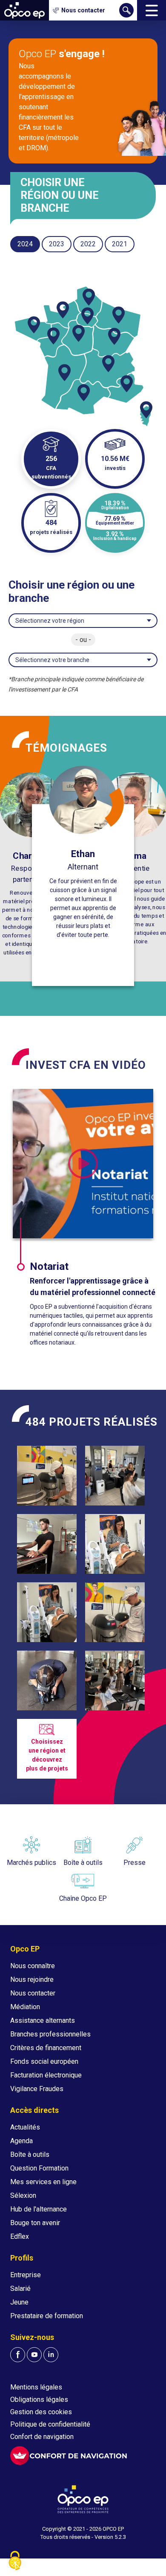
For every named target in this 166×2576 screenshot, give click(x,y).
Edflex (20, 2236)
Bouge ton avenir (35, 2223)
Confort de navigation (42, 2437)
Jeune (19, 2302)
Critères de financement (46, 2048)
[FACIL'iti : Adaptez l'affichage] (69, 2456)
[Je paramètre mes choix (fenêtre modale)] (15, 2561)
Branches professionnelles (50, 2034)
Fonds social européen (44, 2061)
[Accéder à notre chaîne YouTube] (34, 2355)
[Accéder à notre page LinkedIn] (51, 2355)
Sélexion (23, 2195)
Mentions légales (36, 2387)
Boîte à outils (30, 2154)
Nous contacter (33, 1993)
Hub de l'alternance (39, 2209)
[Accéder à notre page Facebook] (18, 2355)
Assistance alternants (43, 2020)
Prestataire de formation (47, 2316)
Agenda (21, 2141)
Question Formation (39, 2168)
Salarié (20, 2289)
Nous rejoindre (32, 1979)
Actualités (25, 2127)
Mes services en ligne (43, 2182)
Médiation (25, 2007)
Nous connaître (33, 1966)
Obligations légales (39, 2400)
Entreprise (26, 2275)
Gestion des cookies (41, 2412)
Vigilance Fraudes (37, 2089)
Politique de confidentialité (50, 2424)
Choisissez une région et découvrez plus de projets (47, 1755)
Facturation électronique (46, 2075)
